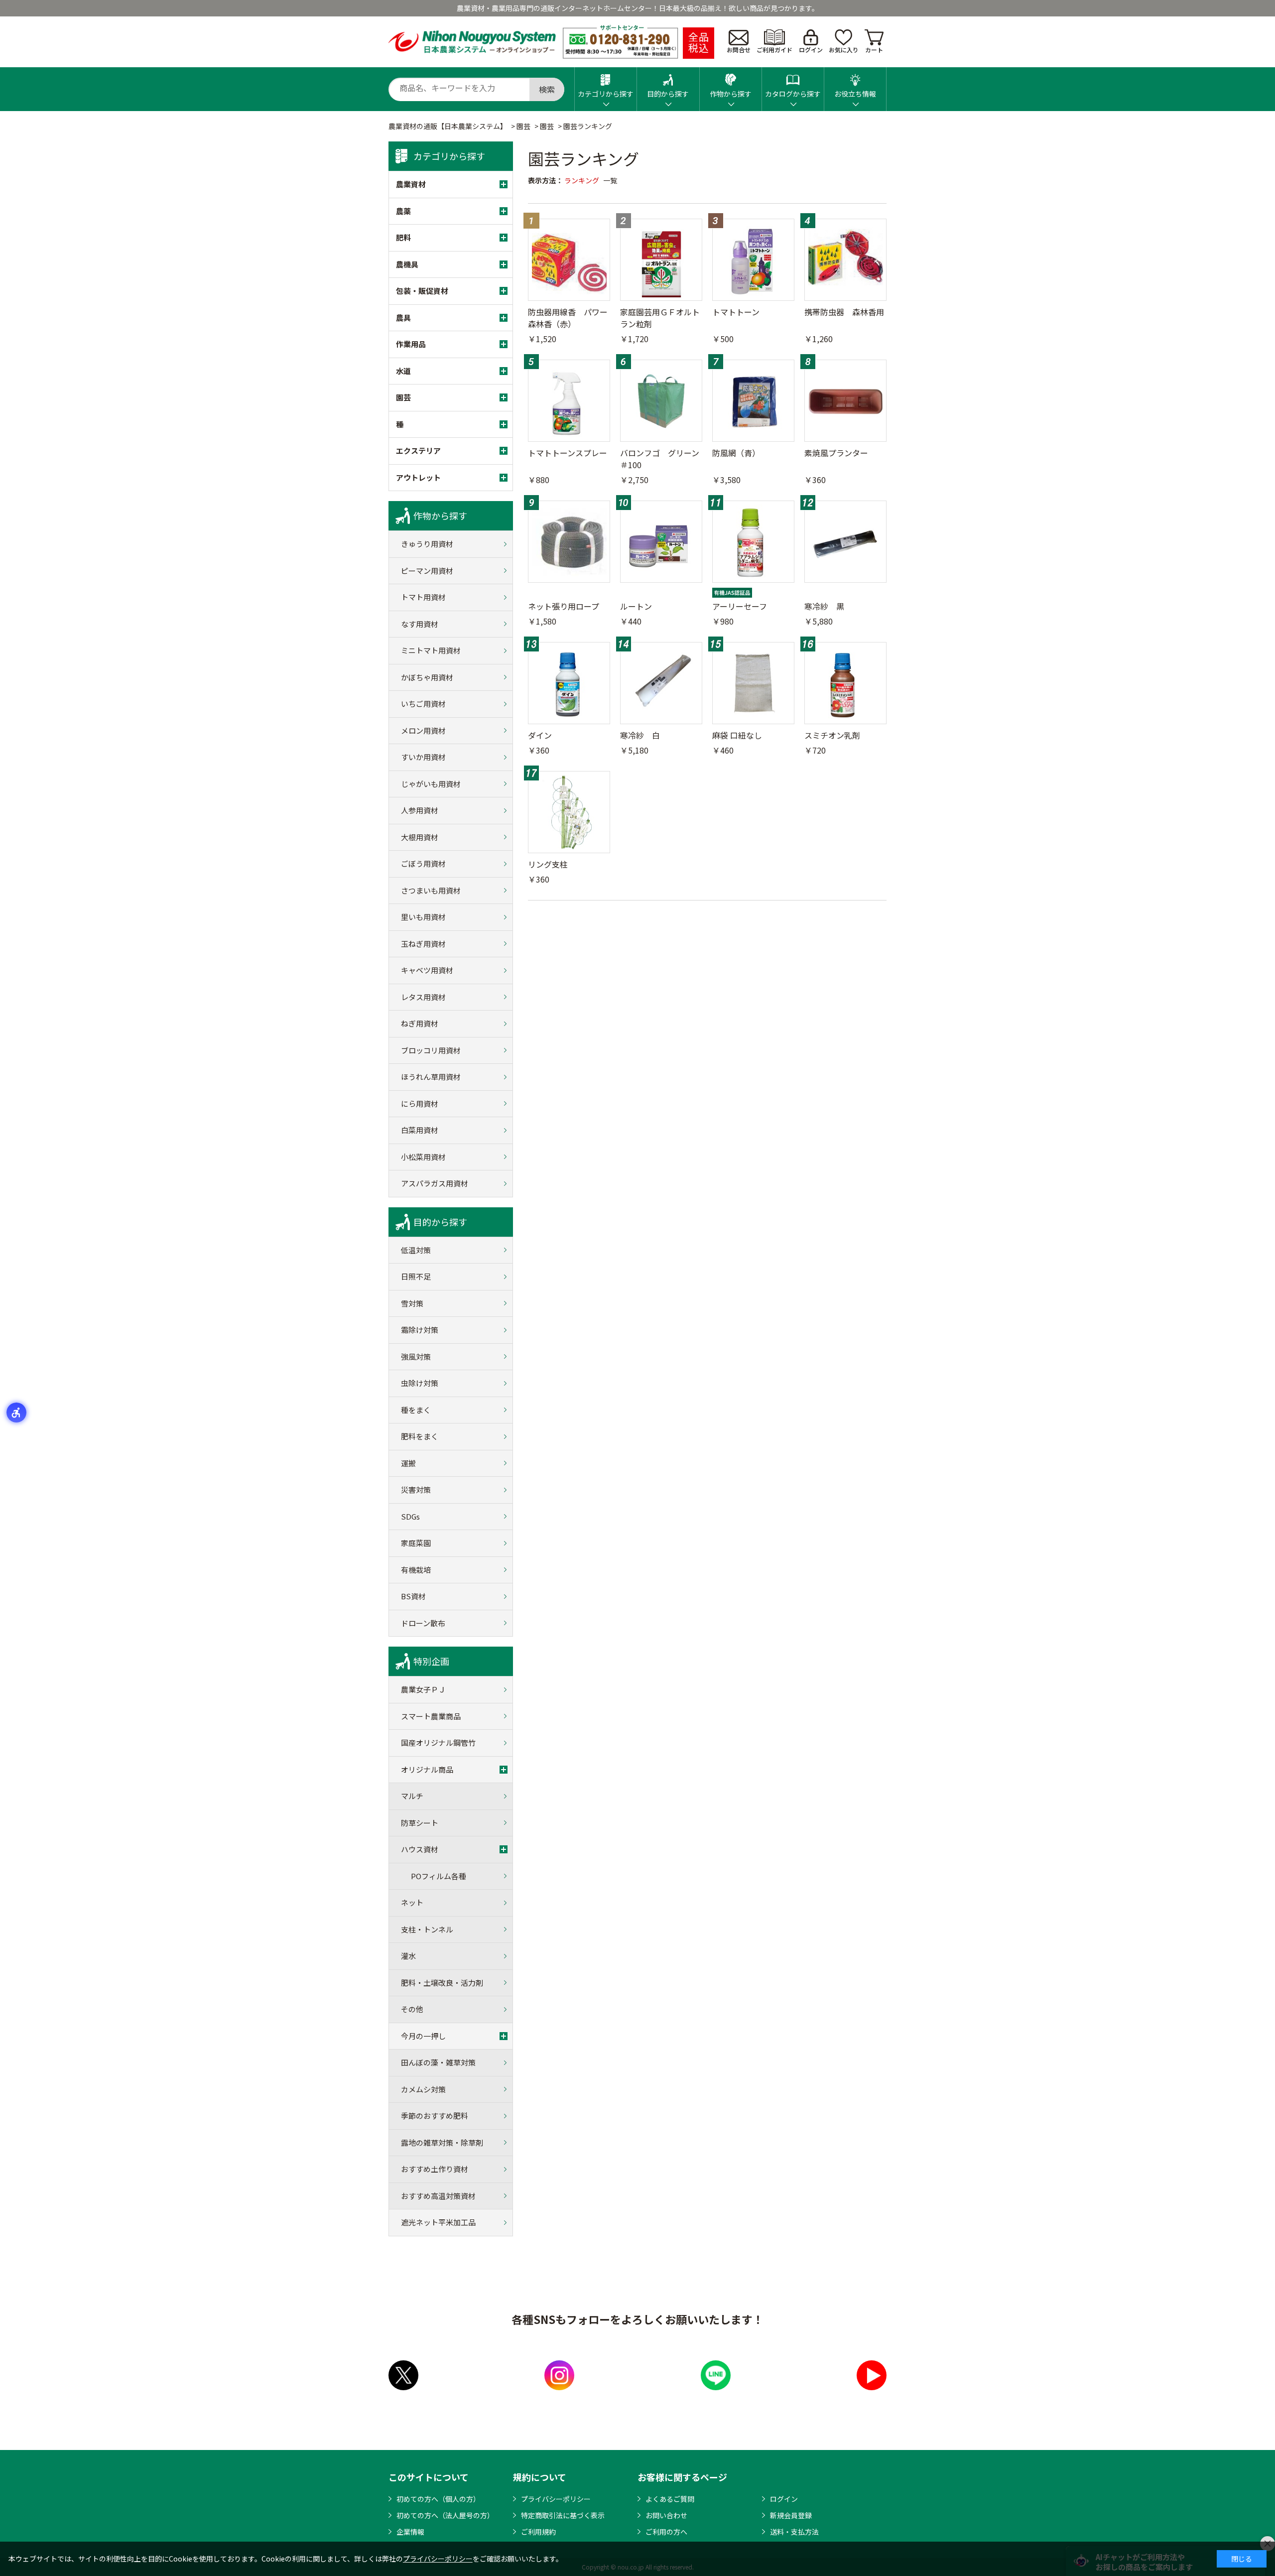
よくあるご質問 (670, 2499)
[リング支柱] (569, 812)
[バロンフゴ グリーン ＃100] (661, 401)
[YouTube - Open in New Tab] (872, 2375)
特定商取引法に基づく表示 (563, 2515)
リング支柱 (548, 864)
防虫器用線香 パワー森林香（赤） (568, 318)
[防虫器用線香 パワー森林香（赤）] (569, 260)
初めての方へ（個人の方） (438, 2499)
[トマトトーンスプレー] (569, 401)
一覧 (610, 180)
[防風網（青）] (753, 401)
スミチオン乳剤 (832, 735)
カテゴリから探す (606, 94)
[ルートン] (661, 542)
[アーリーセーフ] (753, 542)
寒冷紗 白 (640, 735)
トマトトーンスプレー (568, 453)
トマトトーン (736, 312)
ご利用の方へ (666, 2532)
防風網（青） (736, 453)
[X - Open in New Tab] (403, 2375)
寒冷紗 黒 (824, 606)
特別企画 (431, 1661)
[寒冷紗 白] (661, 683)
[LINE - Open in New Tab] (716, 2375)
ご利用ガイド (774, 50)
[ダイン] (569, 683)
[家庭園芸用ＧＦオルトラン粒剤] (661, 260)
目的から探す (668, 94)
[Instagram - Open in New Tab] (559, 2375)
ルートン (636, 606)
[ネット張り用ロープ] (569, 542)
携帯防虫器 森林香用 (844, 312)
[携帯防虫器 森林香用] (845, 260)
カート (874, 50)
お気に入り (844, 50)
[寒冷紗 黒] (845, 542)
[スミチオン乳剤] (845, 683)
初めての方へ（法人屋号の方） (445, 2515)
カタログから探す (793, 94)
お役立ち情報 (855, 94)
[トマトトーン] (753, 260)
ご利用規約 (538, 2532)
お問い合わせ (666, 2515)
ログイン (811, 50)
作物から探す (731, 94)
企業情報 (410, 2532)
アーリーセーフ (740, 606)
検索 (547, 89)
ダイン (540, 735)
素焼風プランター (836, 453)
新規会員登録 (791, 2515)
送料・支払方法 (794, 2532)
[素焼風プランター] (845, 401)
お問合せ (739, 50)
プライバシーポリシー (556, 2499)
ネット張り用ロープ (564, 606)
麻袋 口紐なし (737, 735)
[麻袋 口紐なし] (753, 683)
